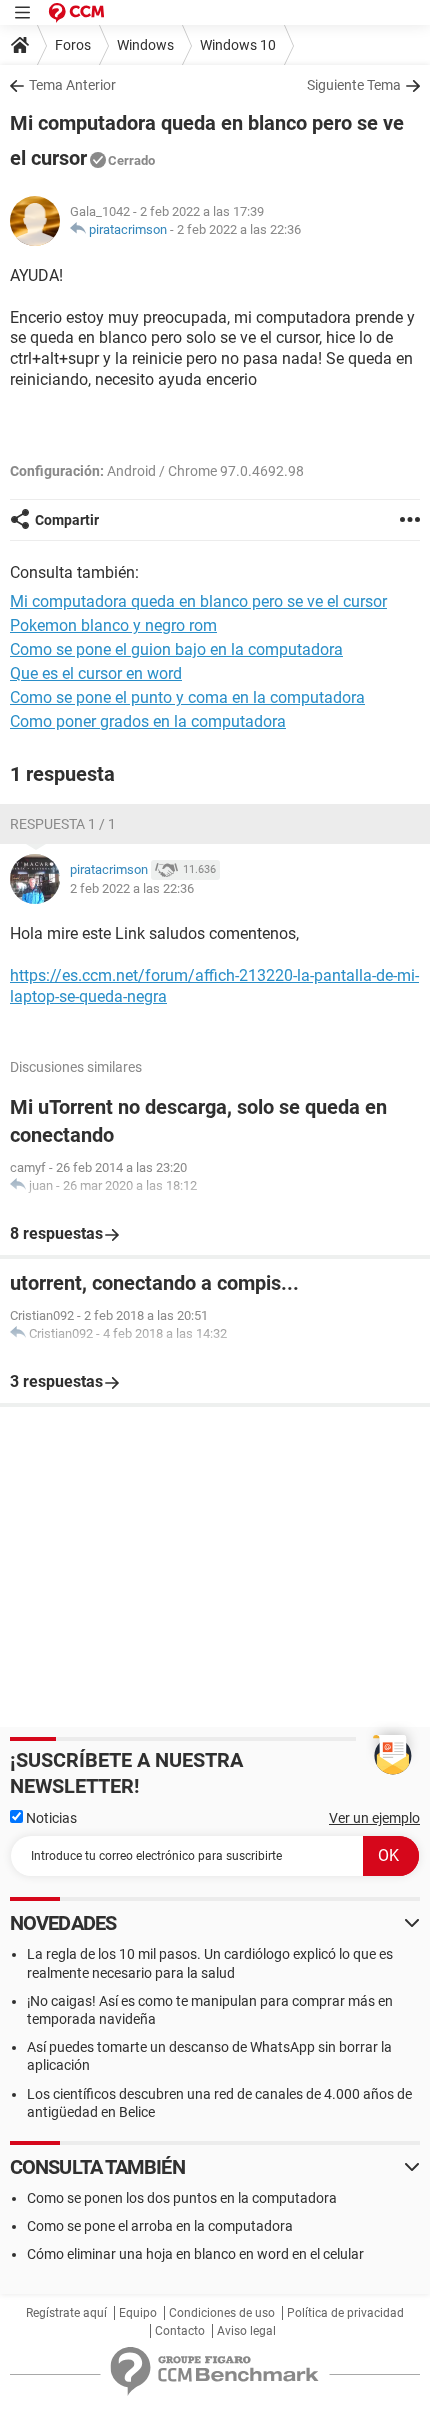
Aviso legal (246, 2331)
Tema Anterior (72, 85)
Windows (145, 45)
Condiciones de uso (222, 2313)
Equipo (138, 2313)
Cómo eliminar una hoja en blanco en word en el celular (195, 2254)
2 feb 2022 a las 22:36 (239, 229)
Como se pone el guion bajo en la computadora (176, 649)
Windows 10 (238, 45)
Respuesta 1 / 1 (63, 824)
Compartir (67, 520)
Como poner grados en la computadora (148, 721)
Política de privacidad (345, 2313)
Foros (73, 45)
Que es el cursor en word (96, 673)
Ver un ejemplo (374, 1818)
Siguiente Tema (354, 85)
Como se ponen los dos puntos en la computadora (182, 2198)
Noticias (50, 1818)
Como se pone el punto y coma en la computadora (187, 697)
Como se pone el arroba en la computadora (160, 2226)
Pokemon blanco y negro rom (113, 625)
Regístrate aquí (66, 2313)
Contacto (180, 2331)
